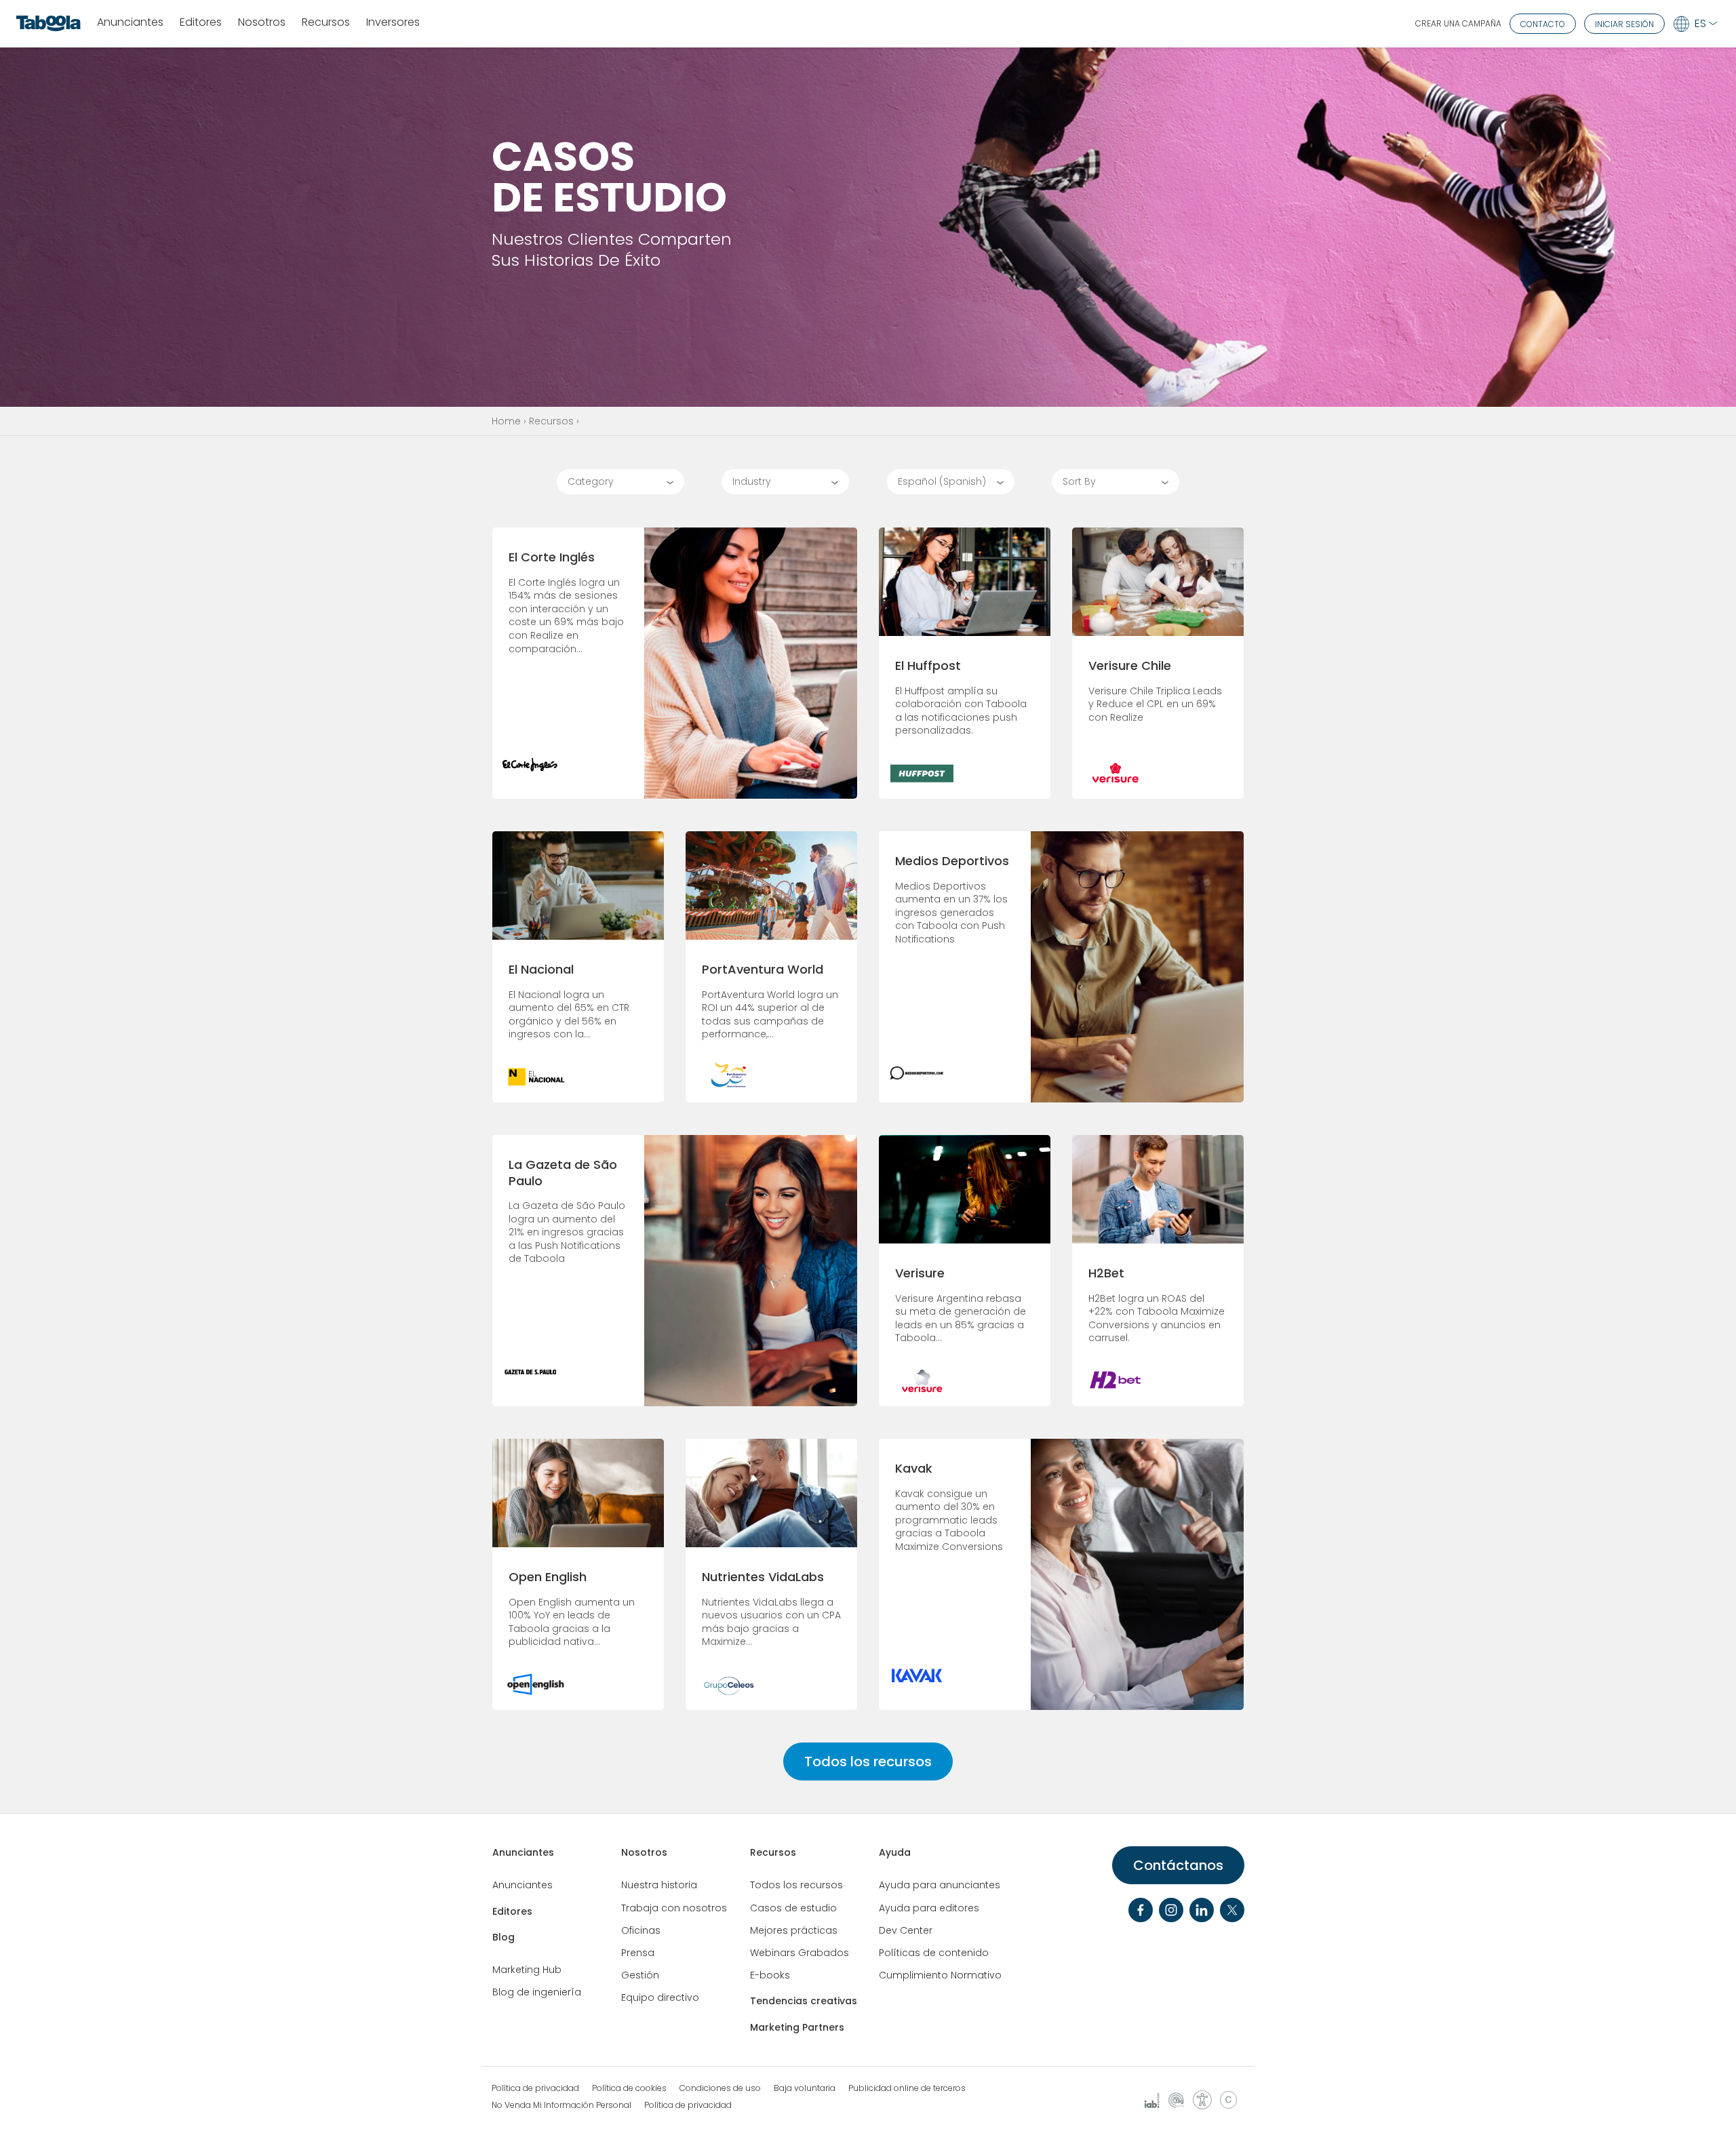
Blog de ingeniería (537, 1992)
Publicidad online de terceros (907, 2088)
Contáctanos (1178, 1865)
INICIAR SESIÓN (1624, 24)
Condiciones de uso (720, 2088)
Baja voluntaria (805, 2088)
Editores (201, 23)
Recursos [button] (326, 23)
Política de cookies (629, 2088)
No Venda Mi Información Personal (561, 2105)
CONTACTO (1543, 24)
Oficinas (641, 1930)
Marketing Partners (797, 2027)
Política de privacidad (535, 2088)
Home (506, 421)
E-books (770, 1975)
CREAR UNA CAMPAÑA (1458, 23)
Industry (752, 481)
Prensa (638, 1953)
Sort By (1079, 481)
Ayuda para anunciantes (940, 1885)
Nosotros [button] (262, 23)
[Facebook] (1141, 1910)
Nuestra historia (659, 1885)
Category (591, 481)
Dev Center (906, 1930)
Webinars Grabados (800, 1953)
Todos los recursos (868, 1761)
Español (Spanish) (942, 481)
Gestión (640, 1975)
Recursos (551, 421)
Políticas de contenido (934, 1953)
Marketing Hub (527, 1970)
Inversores (393, 23)
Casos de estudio (793, 1908)
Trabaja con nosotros (674, 1908)
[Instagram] (1171, 1910)
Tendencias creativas (804, 2001)
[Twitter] (1232, 1910)
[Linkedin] (1202, 1910)
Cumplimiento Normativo (940, 1975)
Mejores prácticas (794, 1930)
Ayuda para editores (929, 1908)
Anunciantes (130, 23)
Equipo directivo (660, 1997)
